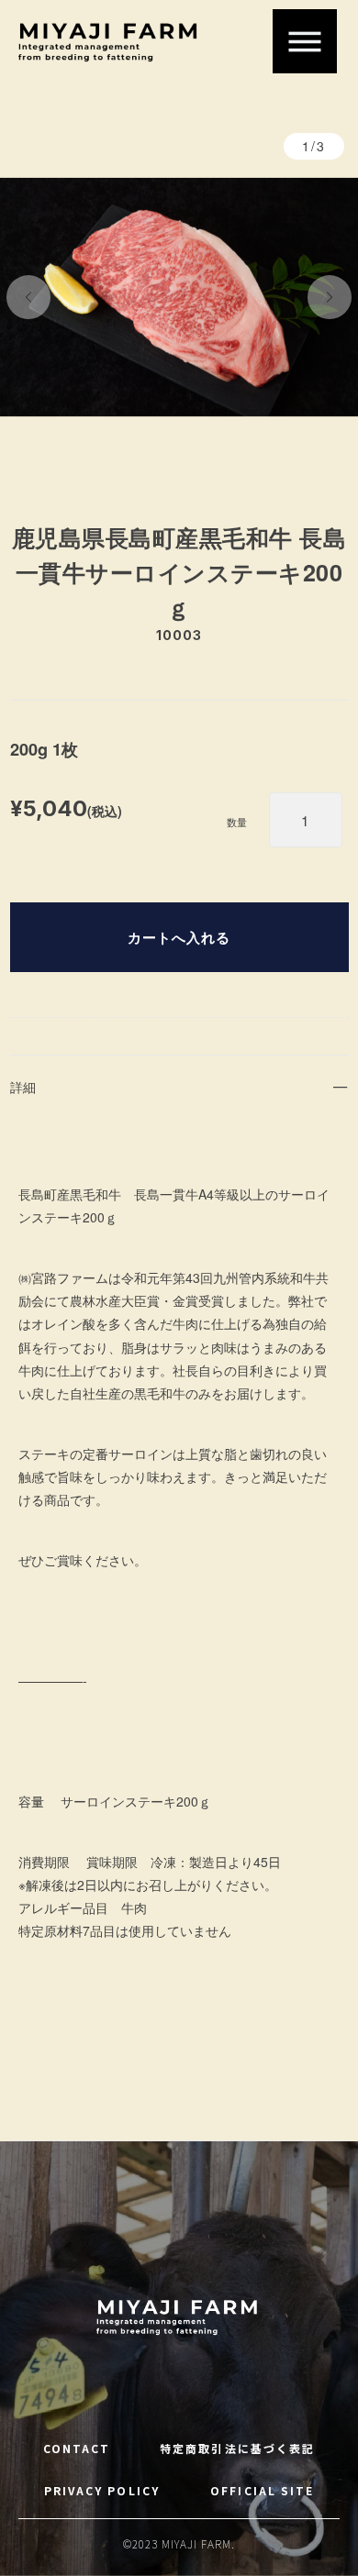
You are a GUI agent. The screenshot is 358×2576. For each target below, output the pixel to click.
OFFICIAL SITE (262, 2490)
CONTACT (77, 2448)
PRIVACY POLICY (102, 2490)
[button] (28, 297)
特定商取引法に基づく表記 (237, 2448)
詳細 (23, 1087)
